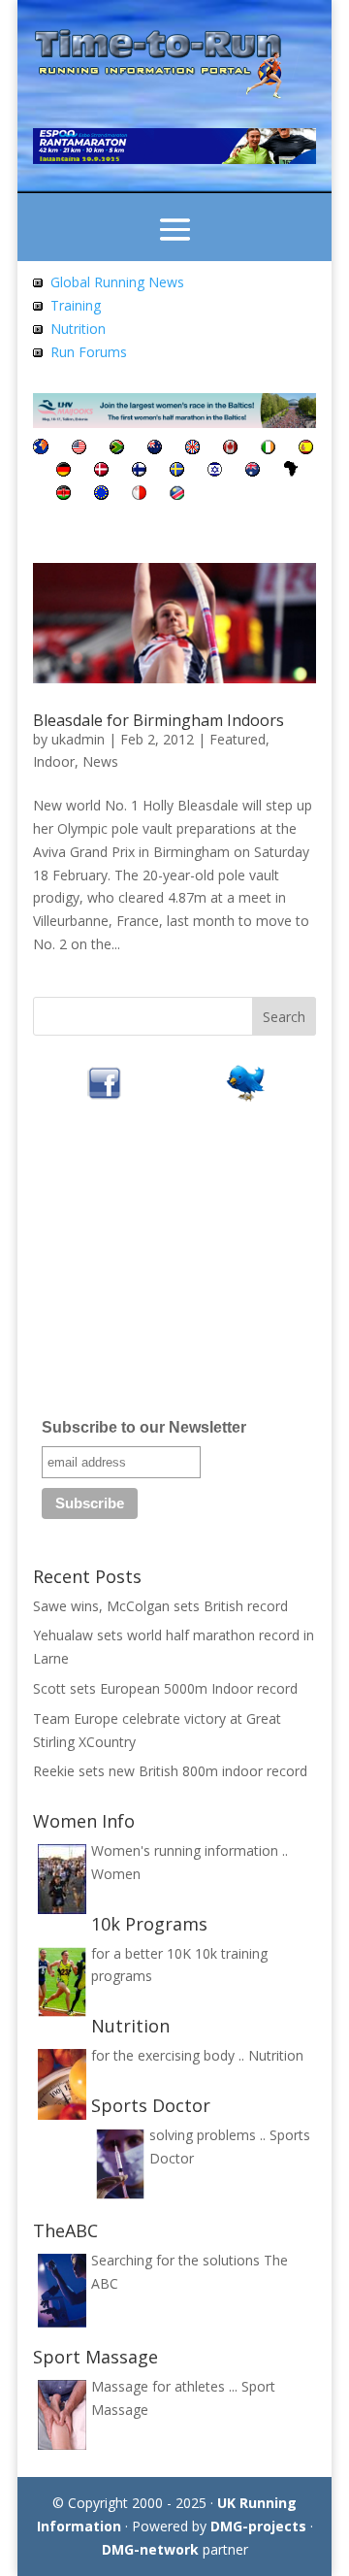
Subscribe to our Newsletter (144, 1427)
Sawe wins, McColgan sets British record (160, 1606)
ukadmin (78, 739)
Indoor (54, 761)
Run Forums (89, 352)
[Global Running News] (38, 282)
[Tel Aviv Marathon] (215, 471)
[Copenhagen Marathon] (101, 471)
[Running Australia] (253, 471)
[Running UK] (192, 449)
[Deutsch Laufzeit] (63, 471)
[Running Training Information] (38, 352)
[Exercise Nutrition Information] (38, 329)
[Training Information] (38, 305)
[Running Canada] (230, 449)
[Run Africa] (291, 471)
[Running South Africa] (117, 449)
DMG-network (150, 2549)
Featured (238, 739)
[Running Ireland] (268, 449)
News (100, 761)
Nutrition (78, 329)
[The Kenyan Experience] (63, 495)
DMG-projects (258, 2526)
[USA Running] (79, 449)
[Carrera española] (306, 449)
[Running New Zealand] (155, 449)
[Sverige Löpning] (177, 471)
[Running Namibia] (177, 495)
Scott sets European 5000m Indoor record (165, 1688)
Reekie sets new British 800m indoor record (170, 1771)
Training (76, 305)
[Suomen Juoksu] (139, 471)
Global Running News (117, 282)
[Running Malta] (139, 495)
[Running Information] (41, 449)
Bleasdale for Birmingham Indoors (159, 720)
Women (116, 1874)
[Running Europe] (101, 495)
